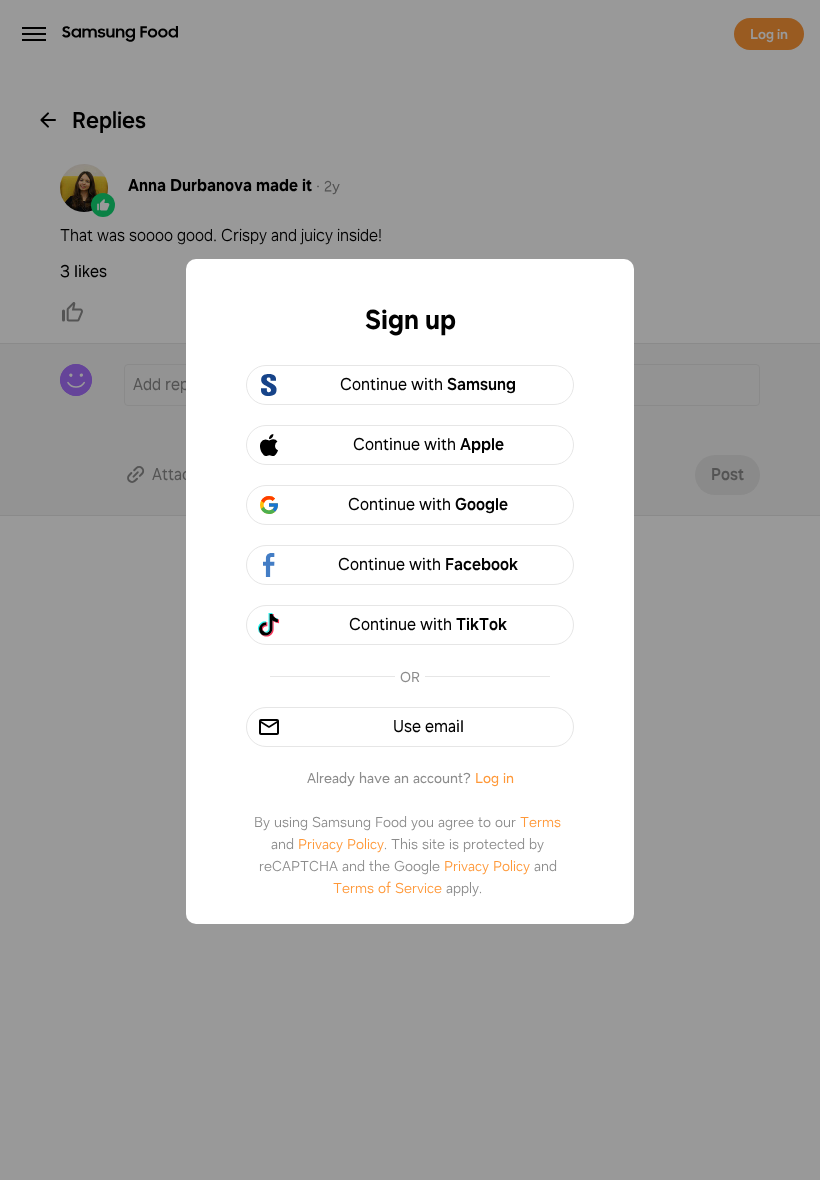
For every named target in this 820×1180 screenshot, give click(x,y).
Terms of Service (387, 888)
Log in (494, 778)
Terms (540, 822)
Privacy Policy (341, 844)
